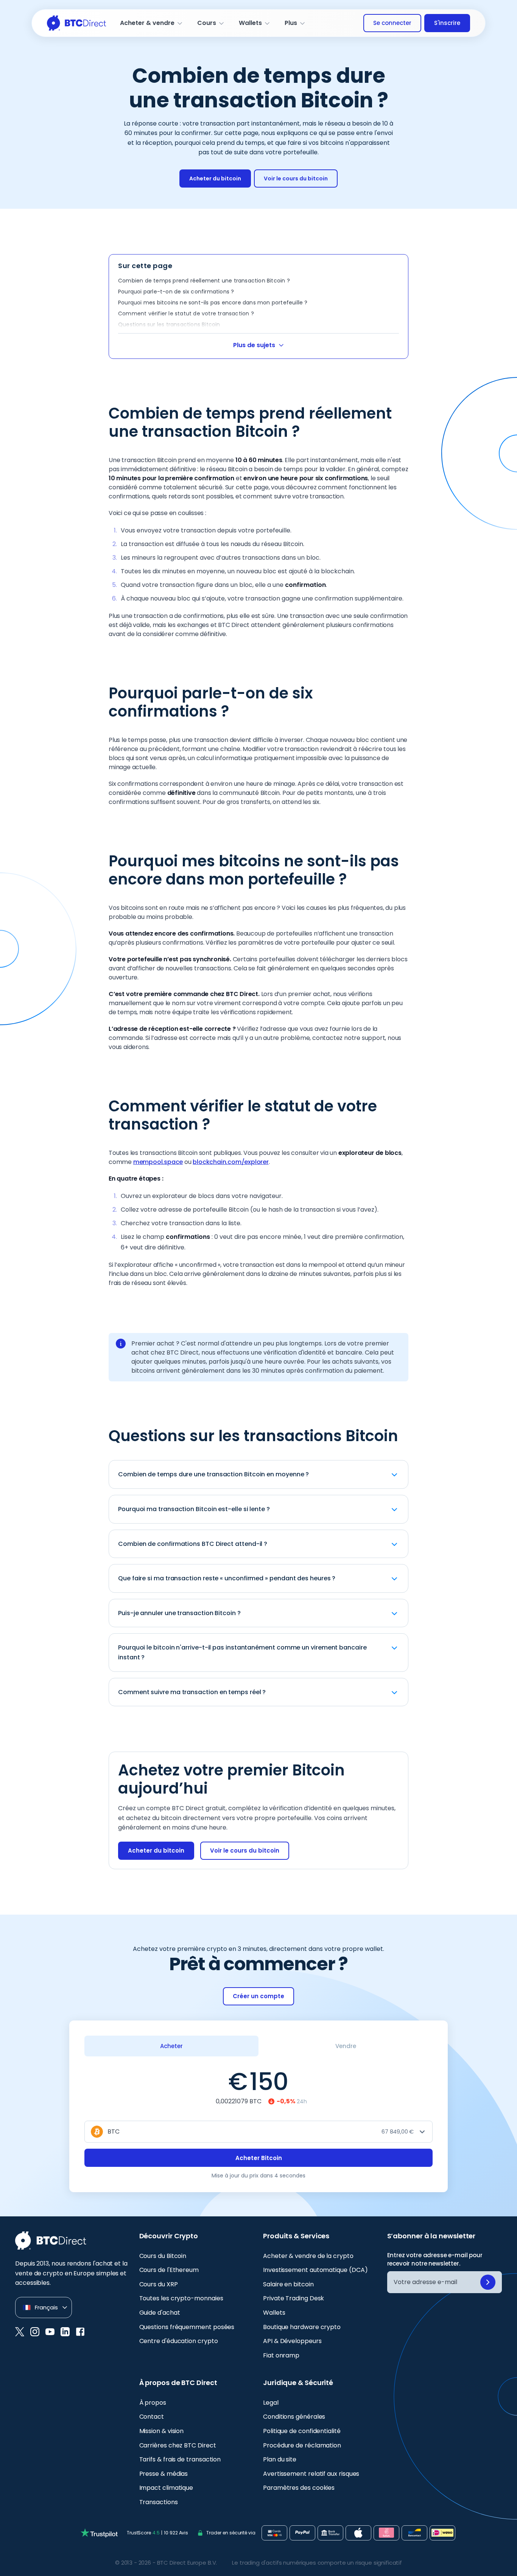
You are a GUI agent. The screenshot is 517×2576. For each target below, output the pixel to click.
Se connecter (392, 23)
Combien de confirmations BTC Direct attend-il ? (193, 1544)
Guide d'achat (160, 2313)
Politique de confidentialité (302, 2431)
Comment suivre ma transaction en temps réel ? (192, 1692)
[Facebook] (80, 2332)
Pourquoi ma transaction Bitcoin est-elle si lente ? (194, 1509)
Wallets (250, 23)
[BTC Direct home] (77, 23)
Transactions (159, 2502)
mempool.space (158, 1162)
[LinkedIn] (65, 2332)
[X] (20, 2332)
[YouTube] (50, 2332)
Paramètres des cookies (299, 2488)
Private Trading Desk (294, 2298)
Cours (207, 23)
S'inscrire (447, 23)
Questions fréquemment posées (187, 2327)
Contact (152, 2417)
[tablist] (258, 2046)
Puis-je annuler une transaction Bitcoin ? (179, 1613)
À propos (153, 2403)
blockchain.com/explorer (230, 1162)
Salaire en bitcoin (288, 2284)
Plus (291, 23)
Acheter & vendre (147, 23)
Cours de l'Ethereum (169, 2270)
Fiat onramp (281, 2355)
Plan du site (280, 2459)
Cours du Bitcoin (163, 2256)
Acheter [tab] (171, 2046)
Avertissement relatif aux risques (311, 2474)
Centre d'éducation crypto (179, 2341)
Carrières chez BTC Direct (178, 2445)
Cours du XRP (159, 2284)
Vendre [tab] (346, 2046)
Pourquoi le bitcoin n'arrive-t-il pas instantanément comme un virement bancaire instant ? (242, 1652)
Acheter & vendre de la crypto (308, 2256)
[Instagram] (35, 2332)
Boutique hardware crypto (302, 2327)
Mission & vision (162, 2431)
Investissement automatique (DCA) (315, 2270)
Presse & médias (164, 2474)
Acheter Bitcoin (259, 2158)
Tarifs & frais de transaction (180, 2459)
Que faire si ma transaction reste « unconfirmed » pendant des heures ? (227, 1578)
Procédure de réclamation (302, 2445)
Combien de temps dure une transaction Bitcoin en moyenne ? (213, 1474)
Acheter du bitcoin (215, 178)
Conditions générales (294, 2417)
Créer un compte (258, 1996)
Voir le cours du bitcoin (296, 178)
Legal (271, 2403)
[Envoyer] (488, 2282)
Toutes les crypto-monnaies (181, 2298)
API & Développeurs (292, 2341)
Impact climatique (166, 2488)
